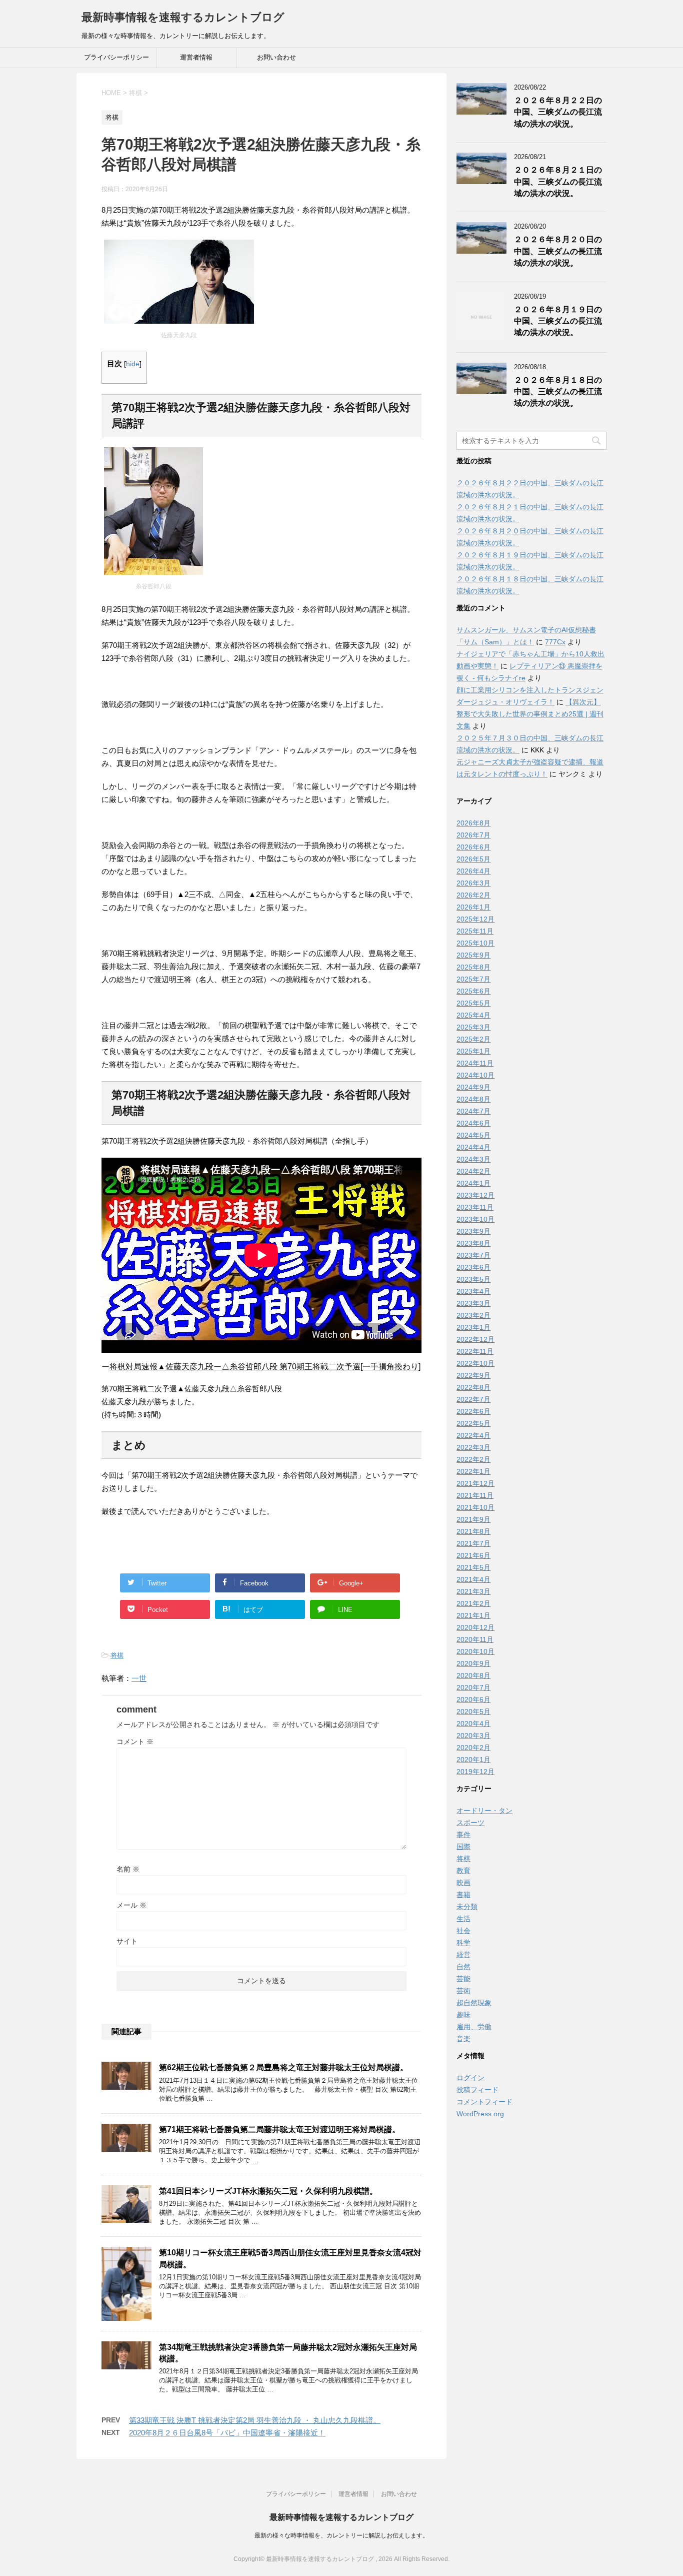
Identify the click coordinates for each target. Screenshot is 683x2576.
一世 (139, 1678)
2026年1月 (473, 907)
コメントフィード (484, 2102)
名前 (128, 1869)
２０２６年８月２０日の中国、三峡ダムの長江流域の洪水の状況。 (558, 251)
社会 (463, 1931)
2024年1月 (473, 1183)
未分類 (467, 1907)
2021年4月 (473, 1579)
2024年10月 (475, 1075)
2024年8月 (473, 1099)
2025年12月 (475, 919)
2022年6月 (473, 1411)
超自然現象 (474, 2003)
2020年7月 (473, 1687)
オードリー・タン (484, 1811)
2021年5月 (473, 1567)
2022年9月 (473, 1375)
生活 (463, 1919)
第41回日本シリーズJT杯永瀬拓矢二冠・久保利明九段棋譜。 (268, 2191)
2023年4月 (473, 1291)
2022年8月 (473, 1387)
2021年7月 (473, 1543)
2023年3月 (473, 1303)
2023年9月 (473, 1231)
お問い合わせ (276, 57)
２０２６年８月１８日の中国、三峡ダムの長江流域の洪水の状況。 (558, 392)
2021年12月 (475, 1483)
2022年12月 (475, 1339)
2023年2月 (473, 1315)
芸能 (463, 1979)
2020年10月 (475, 1651)
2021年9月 (473, 1519)
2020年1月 (473, 1760)
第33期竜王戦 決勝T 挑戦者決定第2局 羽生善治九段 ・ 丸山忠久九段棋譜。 (255, 2420)
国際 (463, 1847)
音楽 (463, 2039)
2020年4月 (473, 1724)
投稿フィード (477, 2090)
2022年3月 (473, 1447)
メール (131, 1905)
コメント (135, 1742)
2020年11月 (475, 1639)
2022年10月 (475, 1363)
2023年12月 (475, 1195)
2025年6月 (473, 991)
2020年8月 (473, 1675)
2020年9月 (473, 1663)
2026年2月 (473, 895)
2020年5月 (473, 1711)
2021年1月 (473, 1615)
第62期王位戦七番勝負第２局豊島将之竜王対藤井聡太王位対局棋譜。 (283, 2067)
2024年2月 (473, 1171)
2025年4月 (473, 1015)
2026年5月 (473, 859)
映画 (463, 1883)
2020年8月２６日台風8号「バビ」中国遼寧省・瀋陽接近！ (227, 2433)
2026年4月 (473, 871)
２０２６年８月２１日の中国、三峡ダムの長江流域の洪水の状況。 (558, 182)
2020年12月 (475, 1627)
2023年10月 (475, 1219)
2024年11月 (475, 1063)
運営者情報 (196, 57)
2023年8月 (473, 1243)
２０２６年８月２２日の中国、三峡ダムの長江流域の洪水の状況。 (558, 112)
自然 (463, 1967)
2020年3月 (473, 1736)
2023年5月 (473, 1279)
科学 (463, 1943)
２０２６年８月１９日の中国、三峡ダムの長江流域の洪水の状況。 (558, 321)
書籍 (463, 1895)
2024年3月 (473, 1159)
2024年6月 (473, 1123)
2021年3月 (473, 1591)
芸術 (463, 1991)
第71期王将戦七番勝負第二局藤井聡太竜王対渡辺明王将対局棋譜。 (279, 2129)
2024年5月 (473, 1135)
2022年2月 (473, 1459)
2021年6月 (473, 1555)
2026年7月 (473, 835)
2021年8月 (473, 1531)
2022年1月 (473, 1471)
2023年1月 (473, 1327)
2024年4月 (473, 1147)
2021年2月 (473, 1603)
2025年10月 (475, 943)
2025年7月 (473, 979)
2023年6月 (473, 1267)
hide (133, 364)
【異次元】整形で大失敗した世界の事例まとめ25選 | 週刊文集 (530, 714)
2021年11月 (475, 1495)
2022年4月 (473, 1435)
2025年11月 (475, 931)
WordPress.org (480, 2114)
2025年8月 (473, 967)
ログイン (470, 2078)
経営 (463, 1955)
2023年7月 (473, 1255)
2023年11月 (475, 1207)
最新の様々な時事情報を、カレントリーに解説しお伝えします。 (341, 2535)
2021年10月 (475, 1507)
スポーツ (470, 1823)
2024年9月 (473, 1087)
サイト (127, 1941)
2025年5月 (473, 1003)
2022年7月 (473, 1399)
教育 (463, 1871)
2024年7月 (473, 1111)
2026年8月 (473, 823)
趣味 (463, 2015)
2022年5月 (473, 1423)
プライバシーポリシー (116, 57)
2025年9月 (473, 955)
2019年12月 (475, 1772)
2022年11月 (475, 1351)
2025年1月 (473, 1051)
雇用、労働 (474, 2027)
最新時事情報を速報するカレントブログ (183, 17)
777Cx (555, 642)
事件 (463, 1835)
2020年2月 (473, 1748)
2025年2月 (473, 1039)
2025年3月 (473, 1027)
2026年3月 (473, 883)
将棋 (117, 1655)
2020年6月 (473, 1699)
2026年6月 (473, 847)
